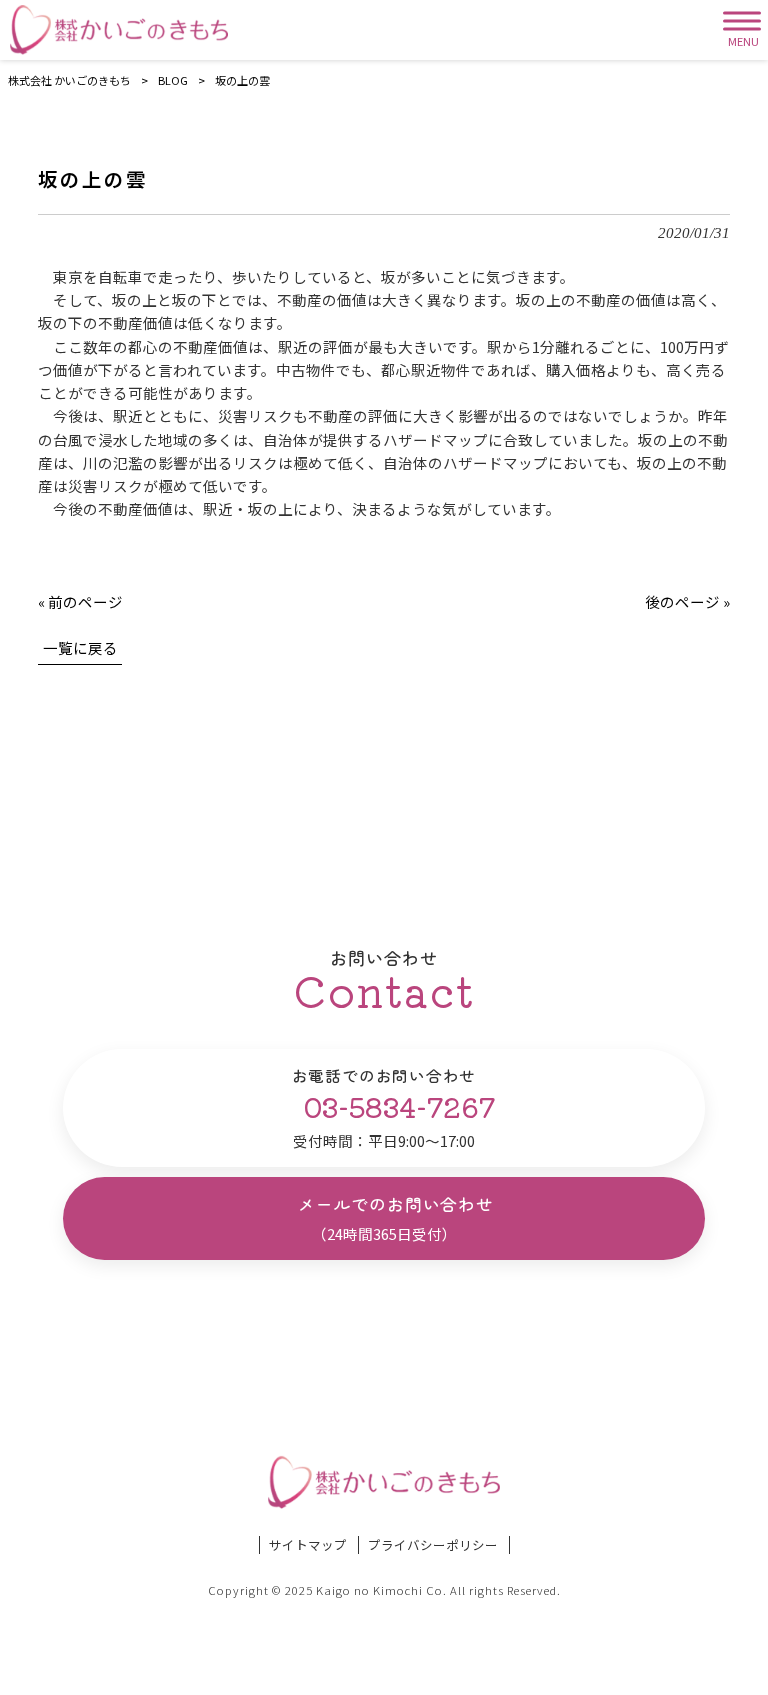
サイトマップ (308, 1545)
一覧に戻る (80, 647)
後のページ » (687, 601)
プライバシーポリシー (433, 1545)
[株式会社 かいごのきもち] (119, 30)
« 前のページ (80, 601)
